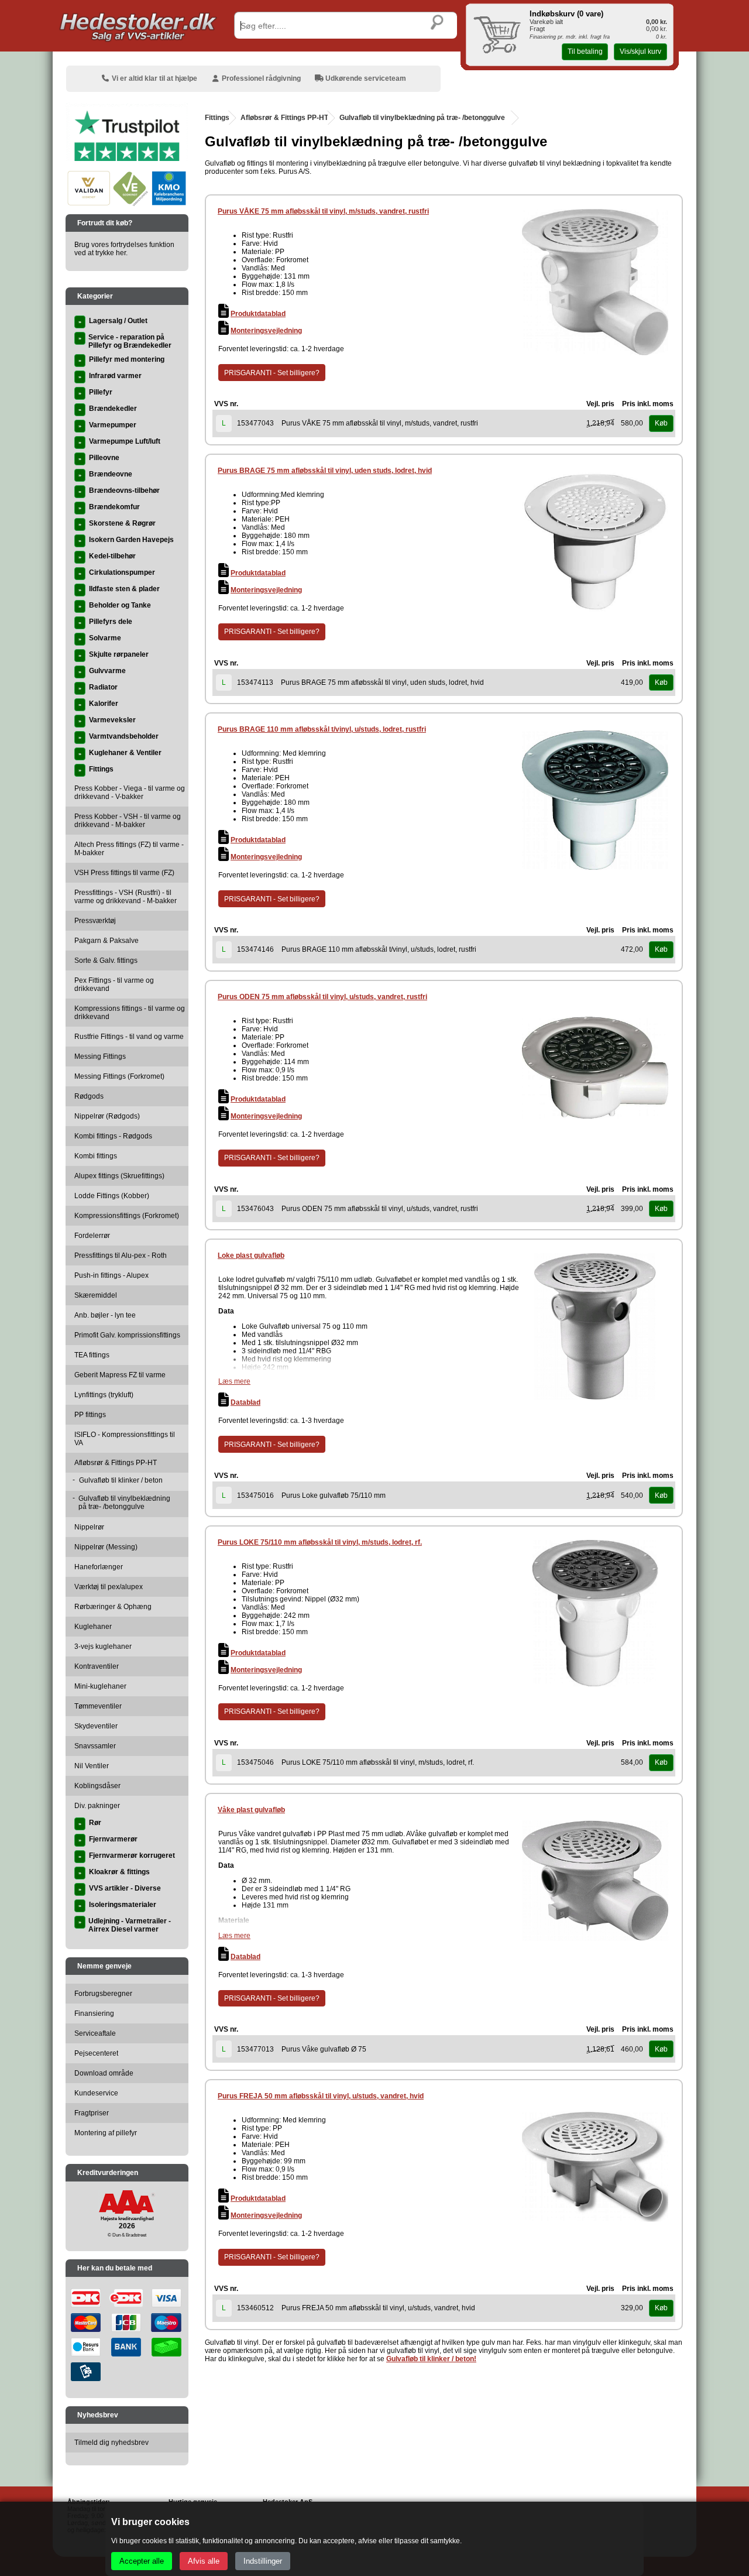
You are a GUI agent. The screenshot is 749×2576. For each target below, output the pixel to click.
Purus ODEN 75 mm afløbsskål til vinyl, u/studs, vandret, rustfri (322, 997)
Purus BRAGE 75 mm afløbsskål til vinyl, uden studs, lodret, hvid (325, 471)
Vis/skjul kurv (640, 52)
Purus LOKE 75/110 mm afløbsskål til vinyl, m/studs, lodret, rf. (320, 1542)
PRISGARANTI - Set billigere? (272, 373)
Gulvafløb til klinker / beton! (431, 2359)
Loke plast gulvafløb (251, 1256)
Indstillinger (263, 2561)
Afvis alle (204, 2561)
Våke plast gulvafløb (251, 1810)
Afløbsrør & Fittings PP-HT (284, 118)
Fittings (217, 118)
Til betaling (585, 52)
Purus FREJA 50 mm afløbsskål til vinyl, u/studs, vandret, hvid (321, 2096)
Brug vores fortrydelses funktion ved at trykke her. (124, 249)
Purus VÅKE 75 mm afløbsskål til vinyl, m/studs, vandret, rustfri (323, 211)
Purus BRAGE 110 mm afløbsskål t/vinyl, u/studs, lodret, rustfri (322, 729)
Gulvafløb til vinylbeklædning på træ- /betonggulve (422, 118)
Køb (661, 423)
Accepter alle (142, 2561)
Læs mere (234, 1381)
